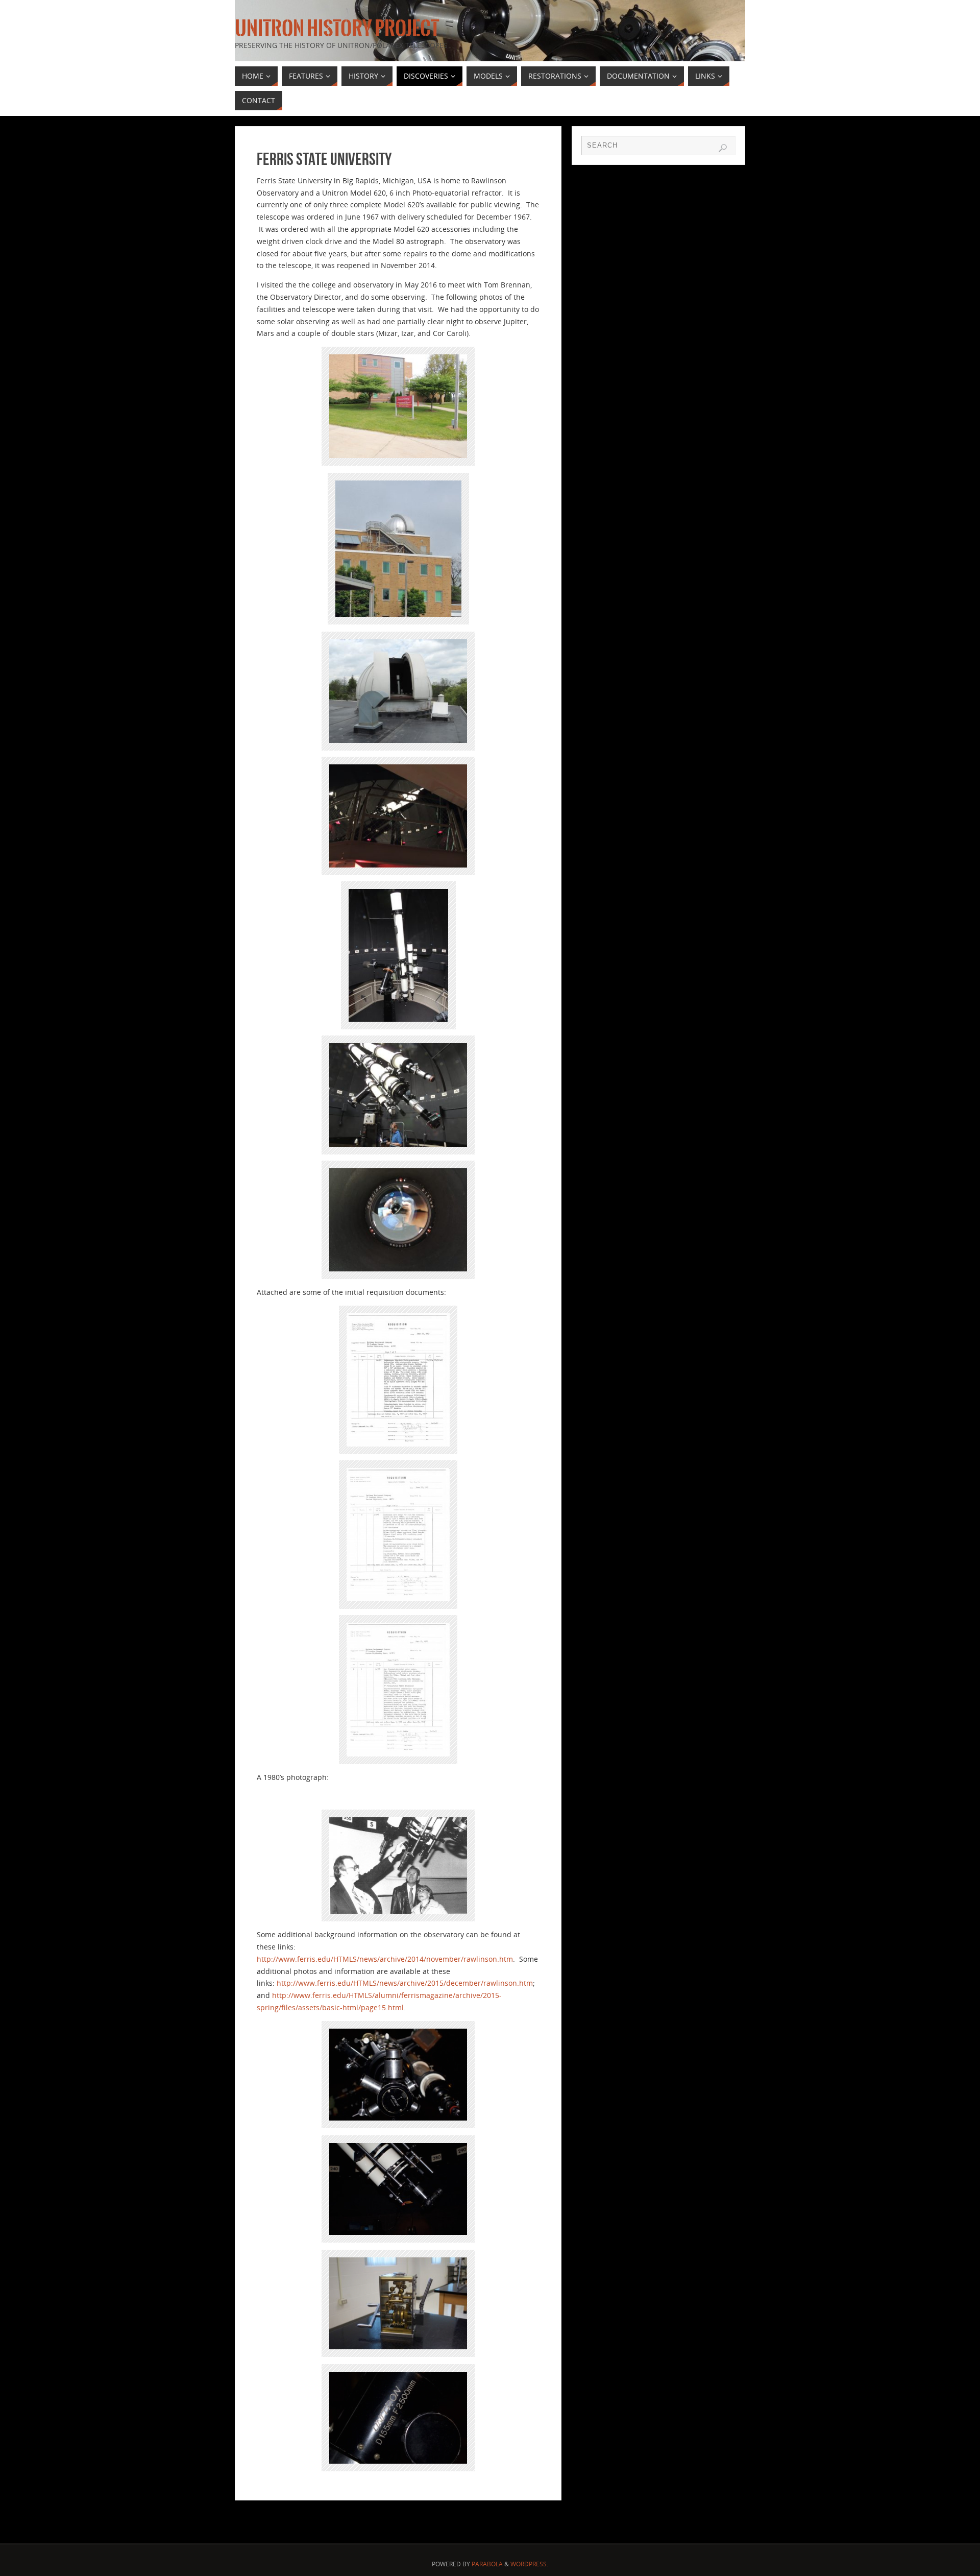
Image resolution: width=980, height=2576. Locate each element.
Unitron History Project (337, 29)
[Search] (723, 148)
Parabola (487, 2564)
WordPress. (529, 2564)
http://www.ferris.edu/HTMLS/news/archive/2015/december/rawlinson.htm (405, 1983)
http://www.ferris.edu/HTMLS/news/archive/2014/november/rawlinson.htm (385, 1959)
